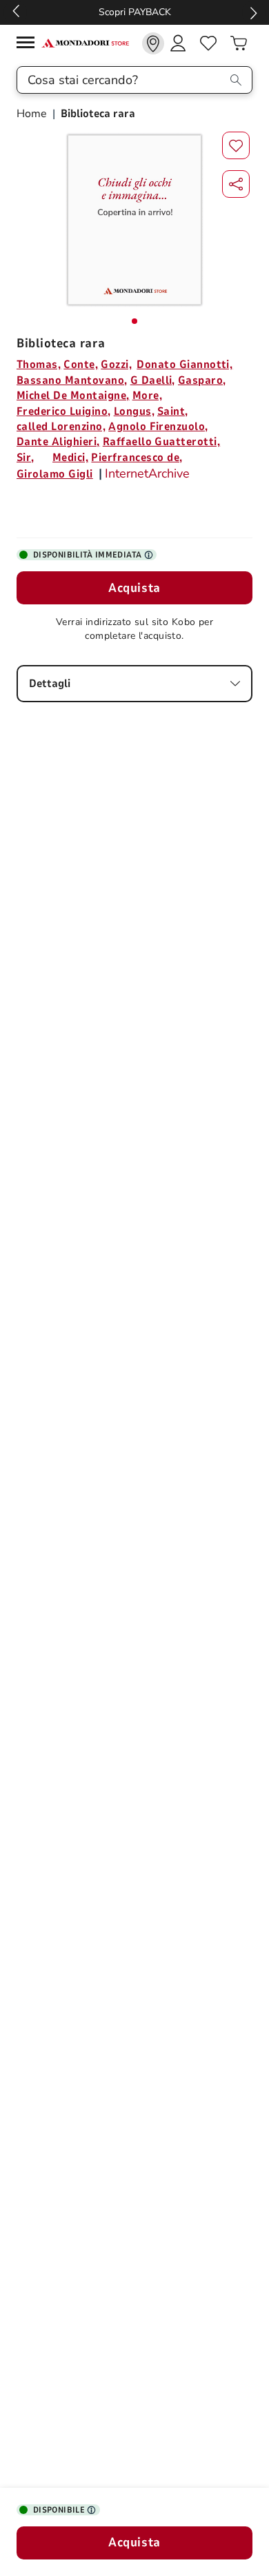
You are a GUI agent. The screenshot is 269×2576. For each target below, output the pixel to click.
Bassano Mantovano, (72, 380)
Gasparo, (202, 380)
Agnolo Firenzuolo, (158, 427)
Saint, (173, 411)
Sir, (26, 458)
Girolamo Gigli (55, 474)
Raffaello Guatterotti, (162, 442)
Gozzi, (116, 365)
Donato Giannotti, (185, 365)
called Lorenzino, (61, 427)
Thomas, (39, 365)
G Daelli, (153, 380)
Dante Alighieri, (58, 442)
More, (147, 396)
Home (33, 114)
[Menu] (29, 44)
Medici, (70, 458)
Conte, (81, 365)
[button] (236, 184)
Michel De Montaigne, (73, 396)
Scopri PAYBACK (135, 12)
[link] (153, 43)
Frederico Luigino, (64, 411)
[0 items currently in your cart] (239, 43)
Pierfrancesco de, (137, 458)
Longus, (134, 411)
